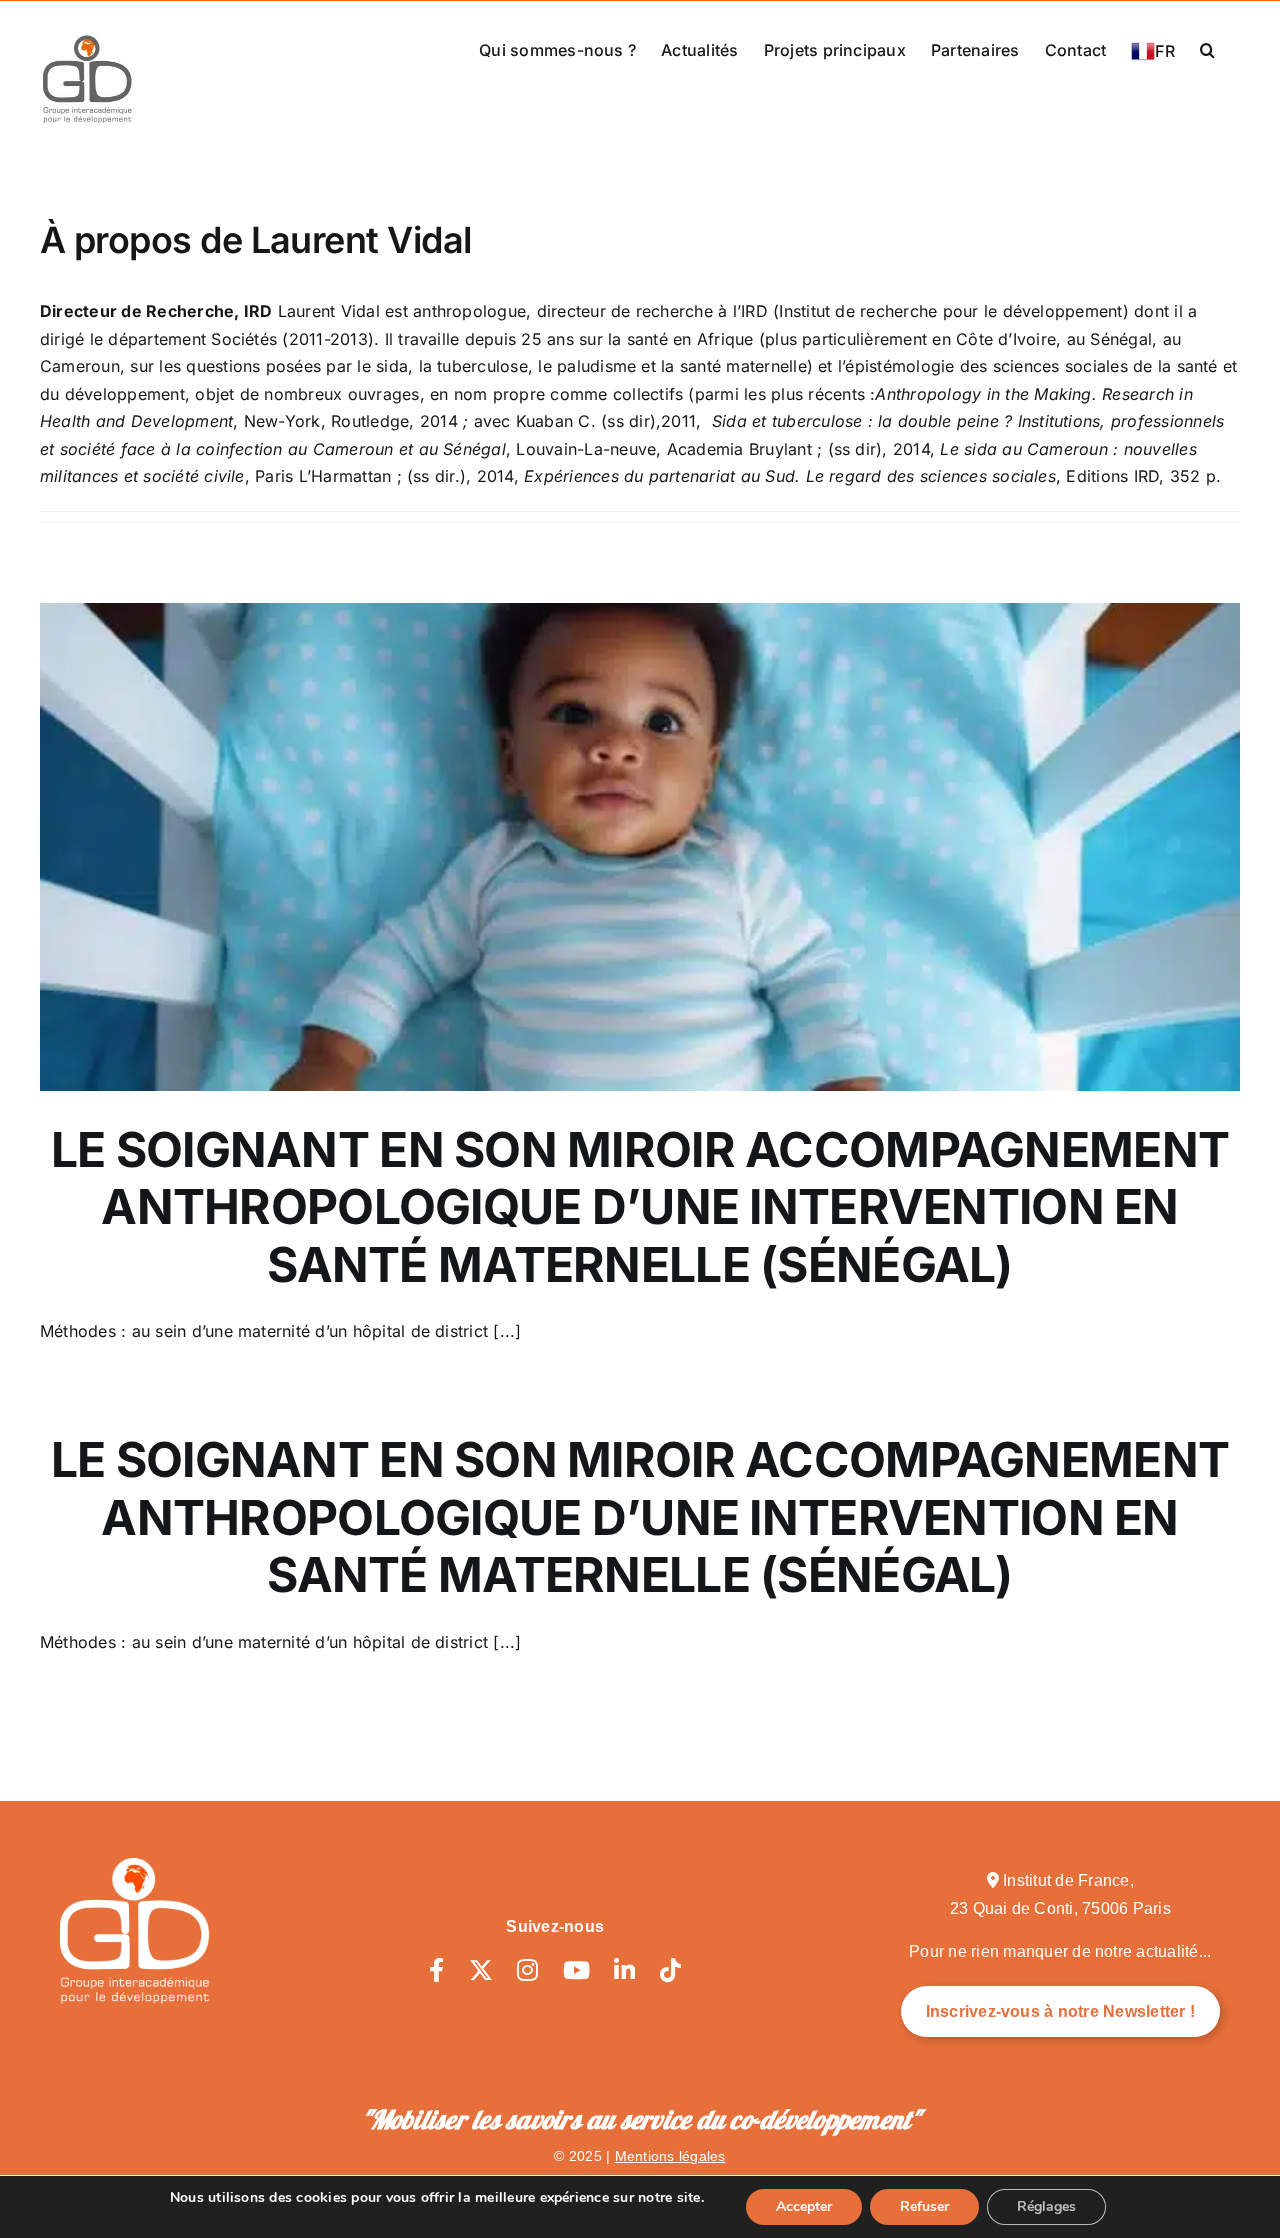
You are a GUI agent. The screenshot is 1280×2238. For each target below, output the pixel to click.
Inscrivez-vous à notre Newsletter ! (1060, 2011)
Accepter (804, 2206)
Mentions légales (670, 2156)
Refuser (924, 2206)
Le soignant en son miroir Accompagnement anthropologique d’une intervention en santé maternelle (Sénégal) (640, 1207)
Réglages (1046, 2206)
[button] (1207, 48)
